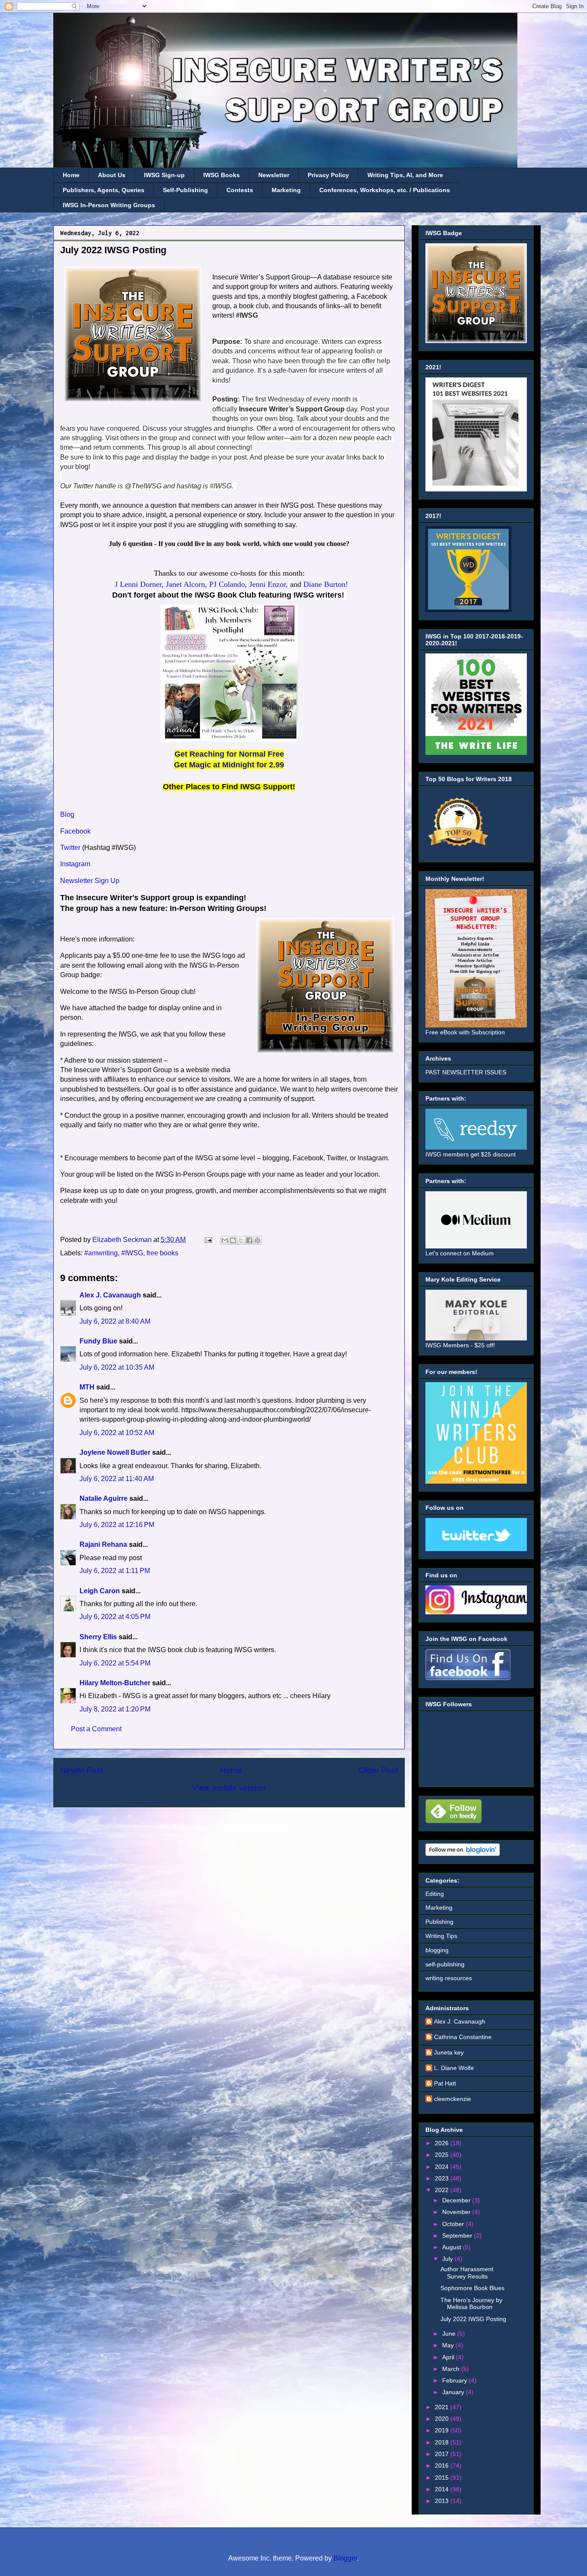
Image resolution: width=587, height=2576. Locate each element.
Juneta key (449, 2052)
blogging (437, 1950)
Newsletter (274, 175)
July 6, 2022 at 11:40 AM (117, 1479)
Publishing (439, 1922)
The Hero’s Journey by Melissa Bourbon (471, 2304)
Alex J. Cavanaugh (110, 1295)
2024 (443, 2167)
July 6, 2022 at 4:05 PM (115, 1617)
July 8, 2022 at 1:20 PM (115, 1709)
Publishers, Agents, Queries (104, 190)
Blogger (345, 2558)
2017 (443, 2454)
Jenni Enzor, (269, 584)
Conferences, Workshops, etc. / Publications (385, 190)
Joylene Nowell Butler (115, 1452)
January (454, 2392)
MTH (87, 1387)
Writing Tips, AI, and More (405, 175)
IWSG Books (222, 175)
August (452, 2247)
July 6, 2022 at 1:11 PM (115, 1571)
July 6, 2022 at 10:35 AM (117, 1367)
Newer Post (82, 1770)
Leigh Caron (100, 1591)
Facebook (75, 831)
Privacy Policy (328, 175)
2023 (443, 2178)
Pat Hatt (445, 2083)
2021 (443, 2407)
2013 (443, 2501)
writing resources (449, 1978)
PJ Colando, (228, 584)
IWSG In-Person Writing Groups (109, 205)
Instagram (75, 864)
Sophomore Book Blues (472, 2288)
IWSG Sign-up (164, 175)
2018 (443, 2442)
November (457, 2212)
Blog (67, 814)
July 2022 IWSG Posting (473, 2319)
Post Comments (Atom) (250, 1827)
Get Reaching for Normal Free (229, 754)
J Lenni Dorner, (139, 584)
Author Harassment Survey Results (467, 2273)
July (448, 2259)
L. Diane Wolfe (454, 2068)
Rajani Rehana (103, 1544)
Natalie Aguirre (104, 1498)
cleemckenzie (452, 2099)
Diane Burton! (326, 584)
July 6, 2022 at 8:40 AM (115, 1321)
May (449, 2345)
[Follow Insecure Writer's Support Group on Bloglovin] (463, 1854)
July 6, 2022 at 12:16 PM (117, 1525)
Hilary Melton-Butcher (115, 1683)
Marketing (286, 190)
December (457, 2200)
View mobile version (229, 1788)
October (454, 2224)
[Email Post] (208, 1240)
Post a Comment (96, 1729)
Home (71, 175)
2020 (443, 2419)
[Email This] (225, 1240)
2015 (443, 2478)
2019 (443, 2430)
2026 (443, 2143)
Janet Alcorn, (186, 584)
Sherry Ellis (98, 1637)
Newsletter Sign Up (90, 881)
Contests (240, 190)
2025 (443, 2155)
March (452, 2369)
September (458, 2236)
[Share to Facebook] (249, 1240)
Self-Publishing (185, 190)
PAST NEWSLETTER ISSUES (466, 1072)
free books (162, 1253)
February (456, 2380)
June (450, 2334)
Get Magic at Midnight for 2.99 (229, 765)
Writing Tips (441, 1936)
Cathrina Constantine (463, 2037)
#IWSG (132, 1253)
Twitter (70, 848)
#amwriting (101, 1253)
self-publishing (445, 1964)
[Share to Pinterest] (257, 1240)
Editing (435, 1894)
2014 (443, 2489)
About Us (112, 175)
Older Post (378, 1770)
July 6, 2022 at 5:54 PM (115, 1663)
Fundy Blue (98, 1341)
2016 (443, 2466)
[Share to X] (241, 1240)
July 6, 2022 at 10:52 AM (117, 1433)
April (449, 2357)
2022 (443, 2190)
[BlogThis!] (233, 1240)
